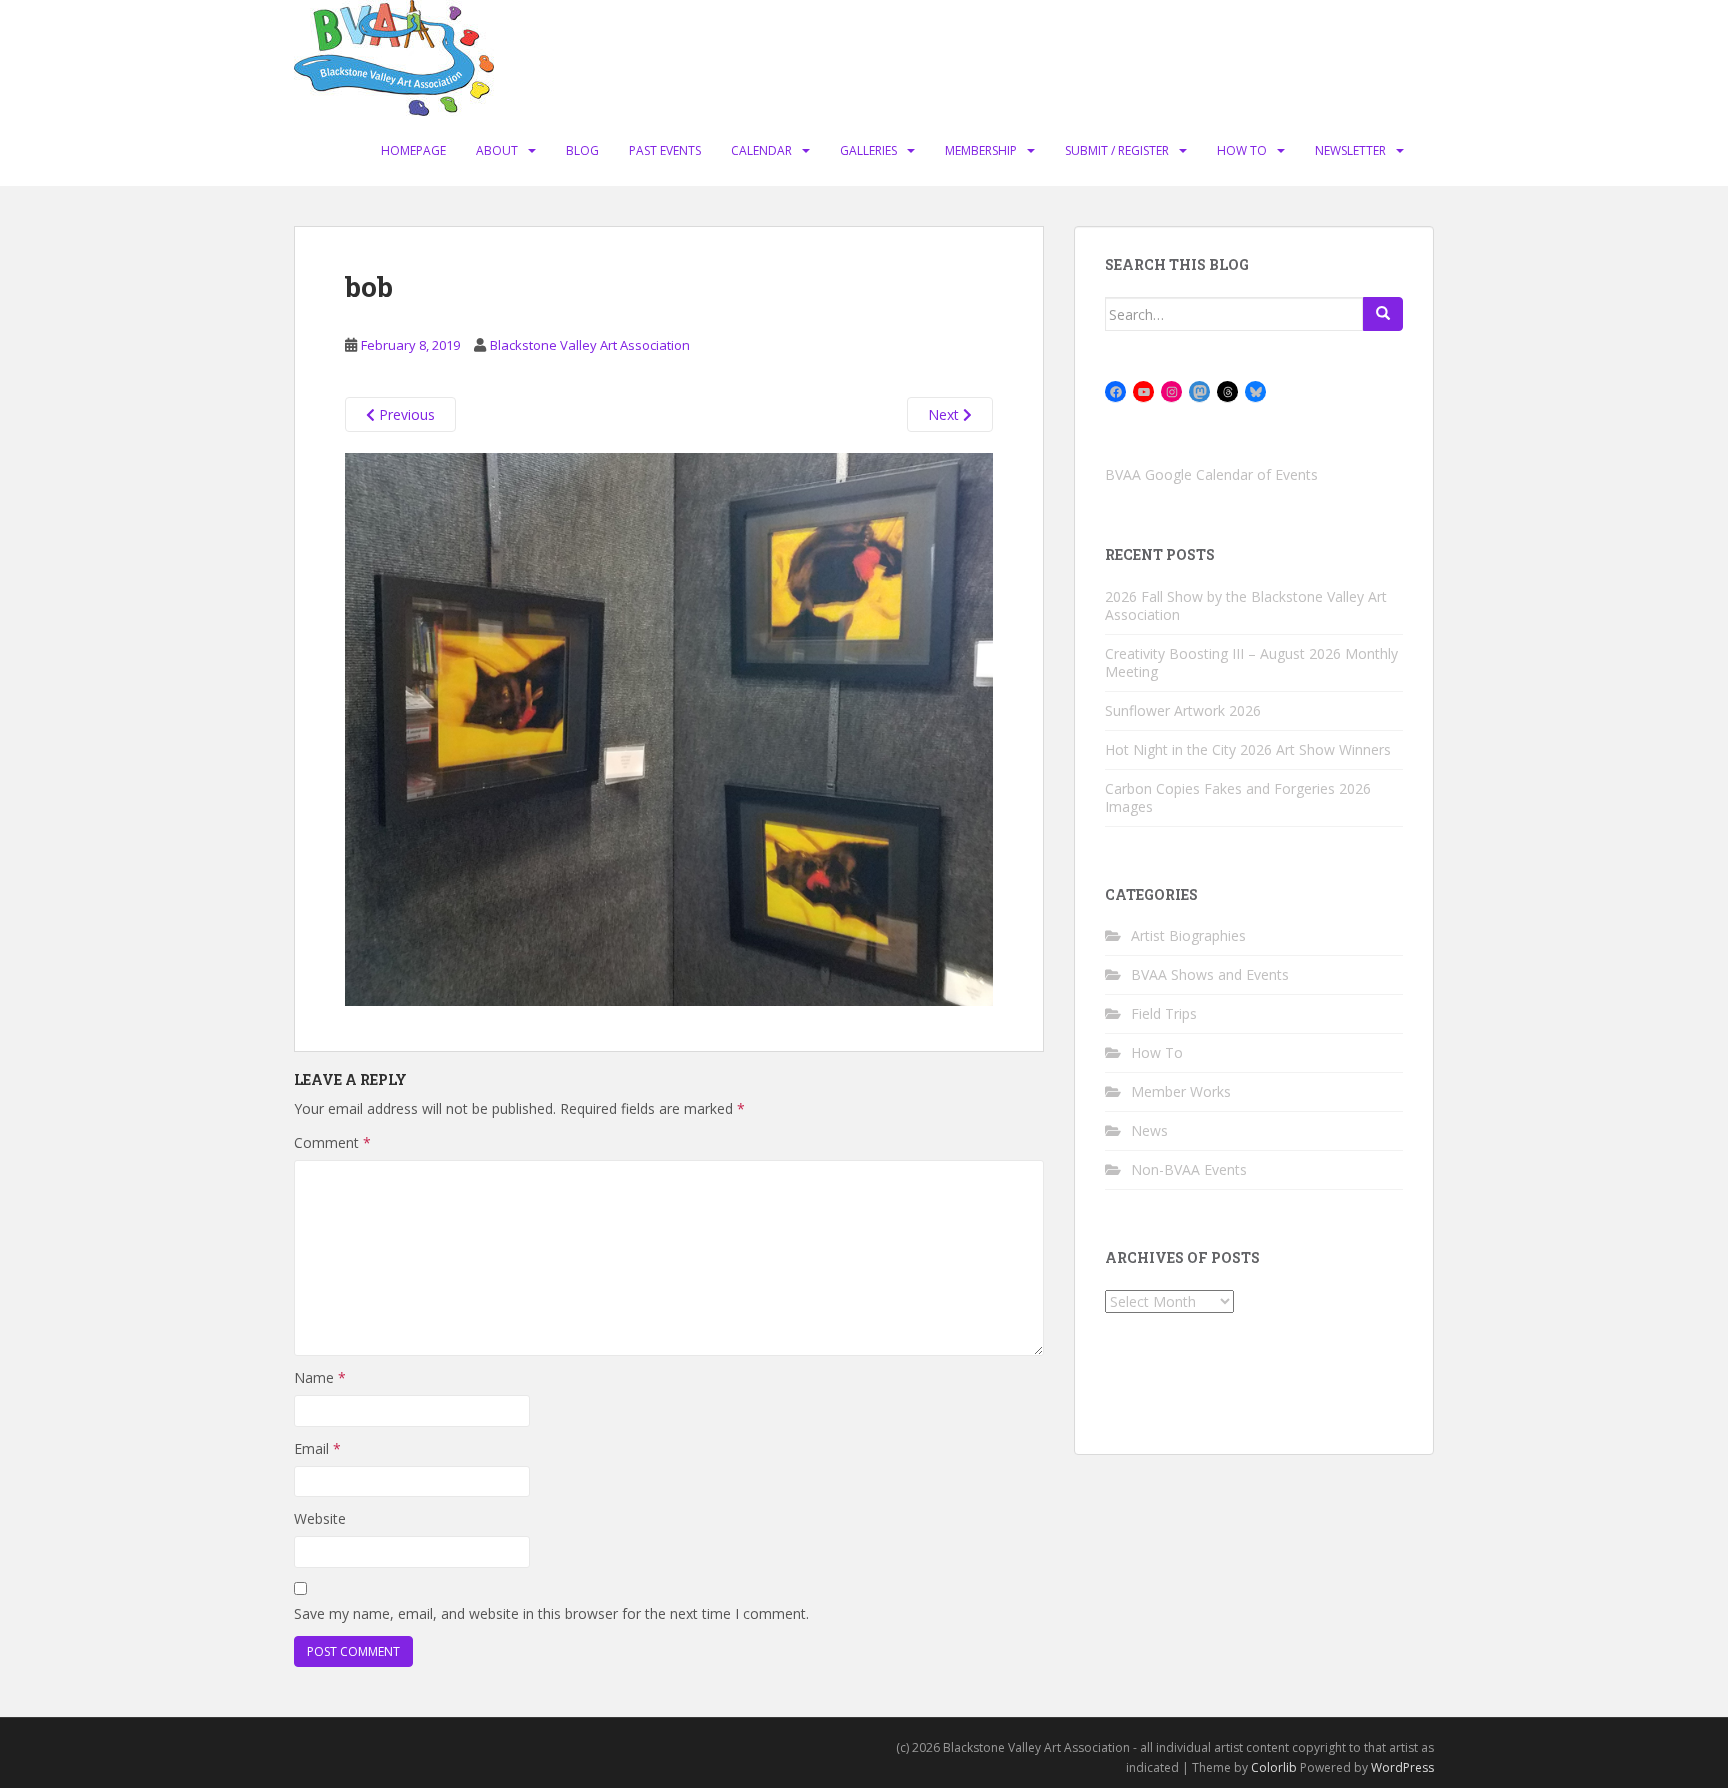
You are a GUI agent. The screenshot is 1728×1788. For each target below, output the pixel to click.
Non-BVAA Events (1189, 1169)
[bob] (669, 727)
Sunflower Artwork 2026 (1183, 710)
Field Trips (1164, 1013)
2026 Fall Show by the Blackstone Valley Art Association (1246, 605)
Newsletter (1350, 150)
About (497, 150)
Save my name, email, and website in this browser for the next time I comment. (551, 1613)
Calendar (761, 150)
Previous (405, 414)
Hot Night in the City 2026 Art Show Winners (1248, 749)
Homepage (413, 150)
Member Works (1181, 1091)
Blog (582, 150)
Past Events (665, 150)
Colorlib (1274, 1767)
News (1149, 1130)
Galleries (868, 150)
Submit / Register (1117, 150)
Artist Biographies (1188, 935)
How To (1242, 150)
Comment (332, 1142)
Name (320, 1377)
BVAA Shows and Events (1210, 974)
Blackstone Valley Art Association (590, 345)
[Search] (1383, 314)
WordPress (1402, 1767)
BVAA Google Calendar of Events (1211, 474)
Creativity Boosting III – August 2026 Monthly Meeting (1251, 662)
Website (320, 1518)
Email (317, 1448)
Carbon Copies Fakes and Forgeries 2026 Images (1238, 797)
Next (945, 414)
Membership (981, 150)
